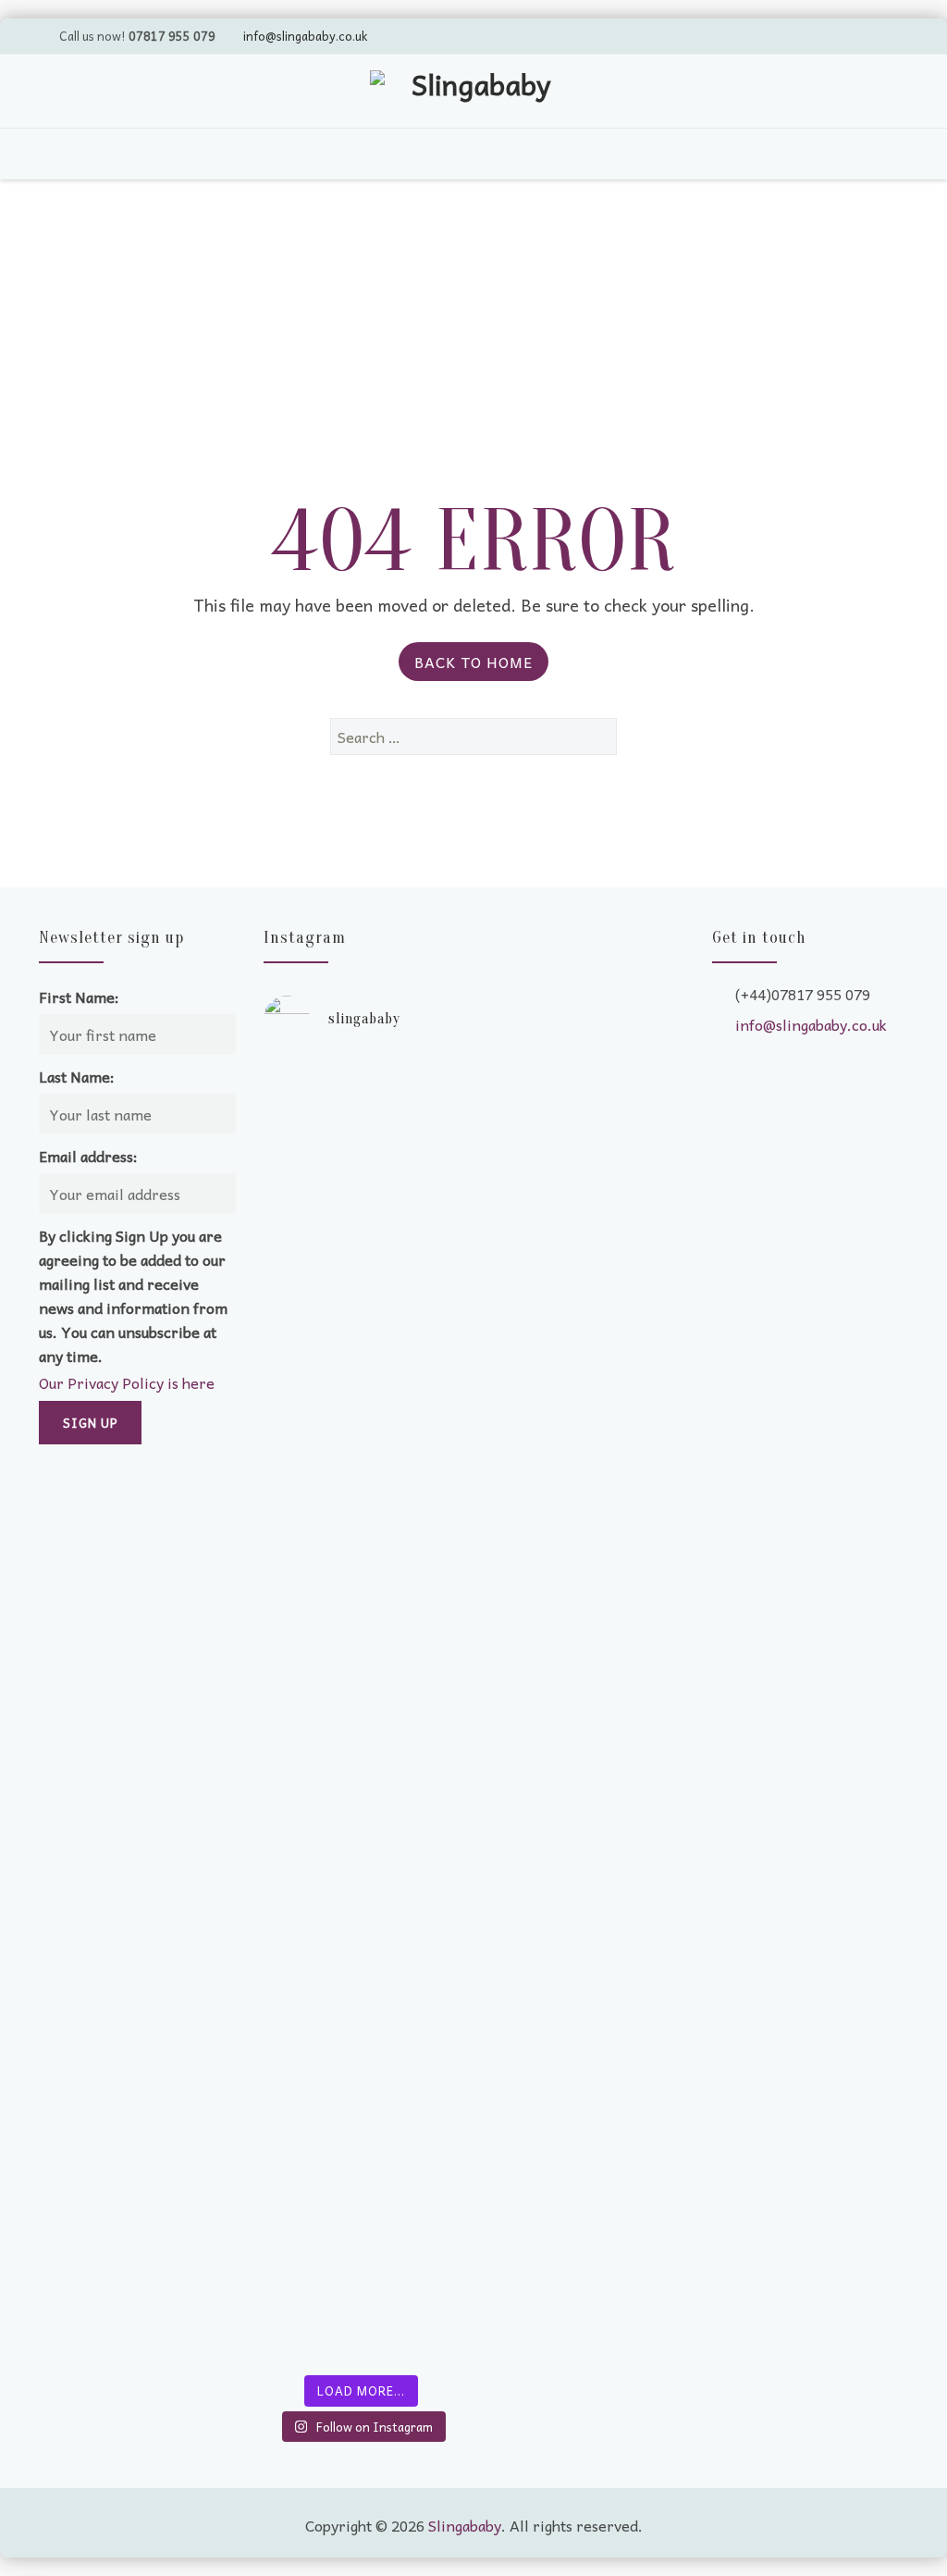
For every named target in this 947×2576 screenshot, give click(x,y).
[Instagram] (891, 35)
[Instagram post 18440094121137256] (413, 1915)
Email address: (88, 1156)
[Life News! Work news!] (310, 1083)
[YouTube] (820, 35)
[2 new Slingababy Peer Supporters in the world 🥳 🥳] (310, 2119)
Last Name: (77, 1076)
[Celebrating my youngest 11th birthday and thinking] (310, 1740)
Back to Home (473, 662)
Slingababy (465, 2525)
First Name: (79, 997)
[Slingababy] (473, 93)
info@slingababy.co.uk (305, 36)
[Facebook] (855, 35)
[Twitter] (785, 35)
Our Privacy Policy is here (127, 1382)
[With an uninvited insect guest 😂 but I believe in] (413, 1730)
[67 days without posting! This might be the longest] (413, 1332)
